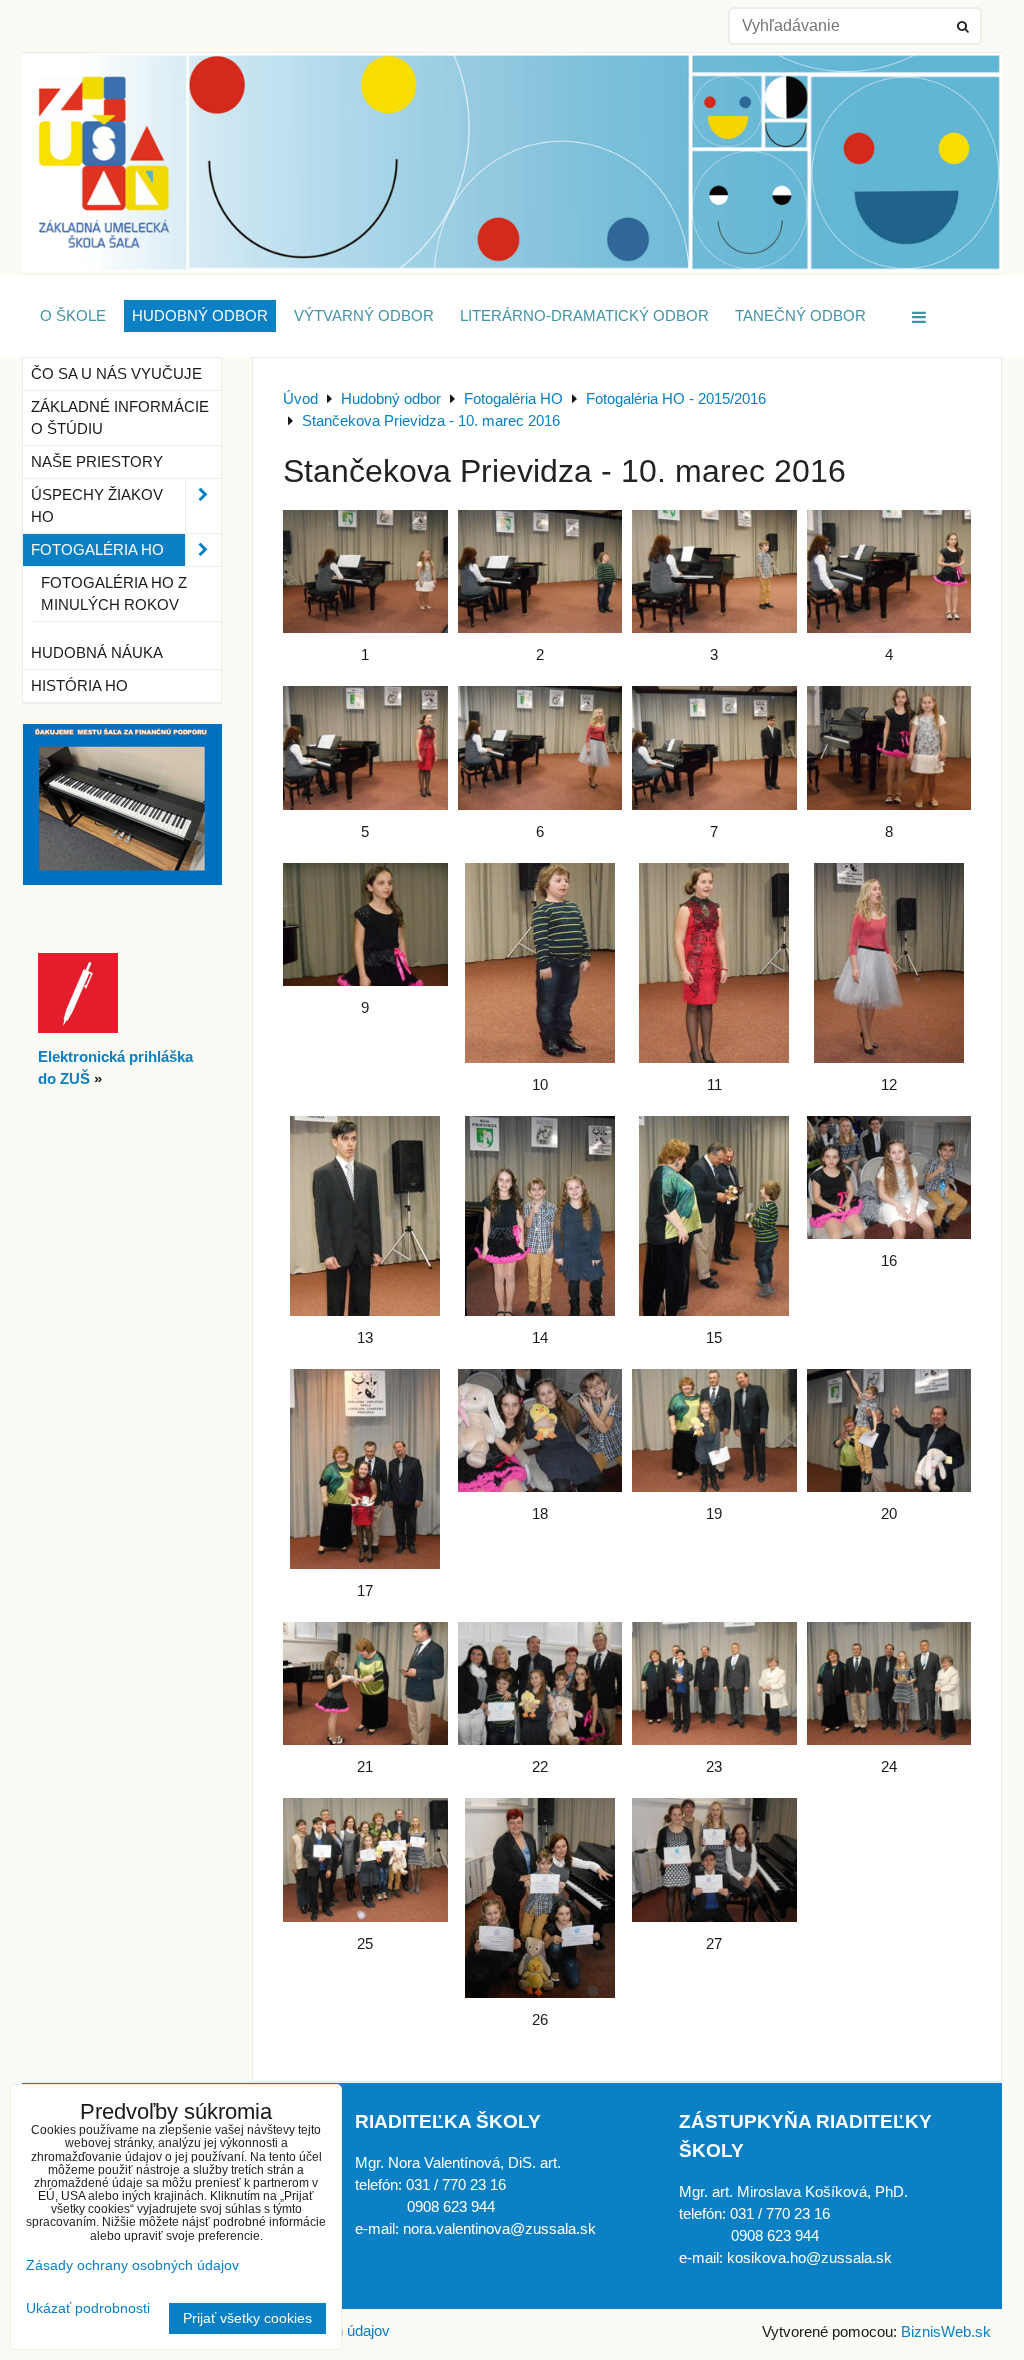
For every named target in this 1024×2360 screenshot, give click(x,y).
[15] (714, 1216)
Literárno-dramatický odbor (584, 316)
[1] (365, 571)
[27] (714, 1859)
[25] (365, 1859)
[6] (540, 747)
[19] (714, 1430)
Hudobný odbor (200, 316)
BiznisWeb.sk (946, 2332)
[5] (365, 747)
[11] (714, 963)
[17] (365, 1469)
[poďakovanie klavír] (122, 880)
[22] (540, 1683)
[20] (889, 1430)
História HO (79, 686)
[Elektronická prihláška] (78, 1028)
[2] (540, 571)
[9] (365, 924)
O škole (73, 316)
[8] (889, 747)
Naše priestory (97, 462)
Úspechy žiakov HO (97, 506)
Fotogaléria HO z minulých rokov (114, 594)
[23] (714, 1683)
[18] (540, 1430)
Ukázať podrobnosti (88, 2308)
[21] (365, 1683)
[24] (889, 1683)
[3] (714, 571)
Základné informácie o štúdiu (120, 418)
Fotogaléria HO (97, 550)
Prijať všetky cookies (247, 2318)
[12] (889, 963)
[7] (714, 747)
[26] (540, 1898)
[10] (540, 963)
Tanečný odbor (800, 316)
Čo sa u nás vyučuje (116, 374)
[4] (889, 571)
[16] (889, 1177)
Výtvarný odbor (364, 316)
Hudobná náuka (97, 653)
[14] (540, 1216)
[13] (365, 1216)
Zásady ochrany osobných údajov (132, 2265)
